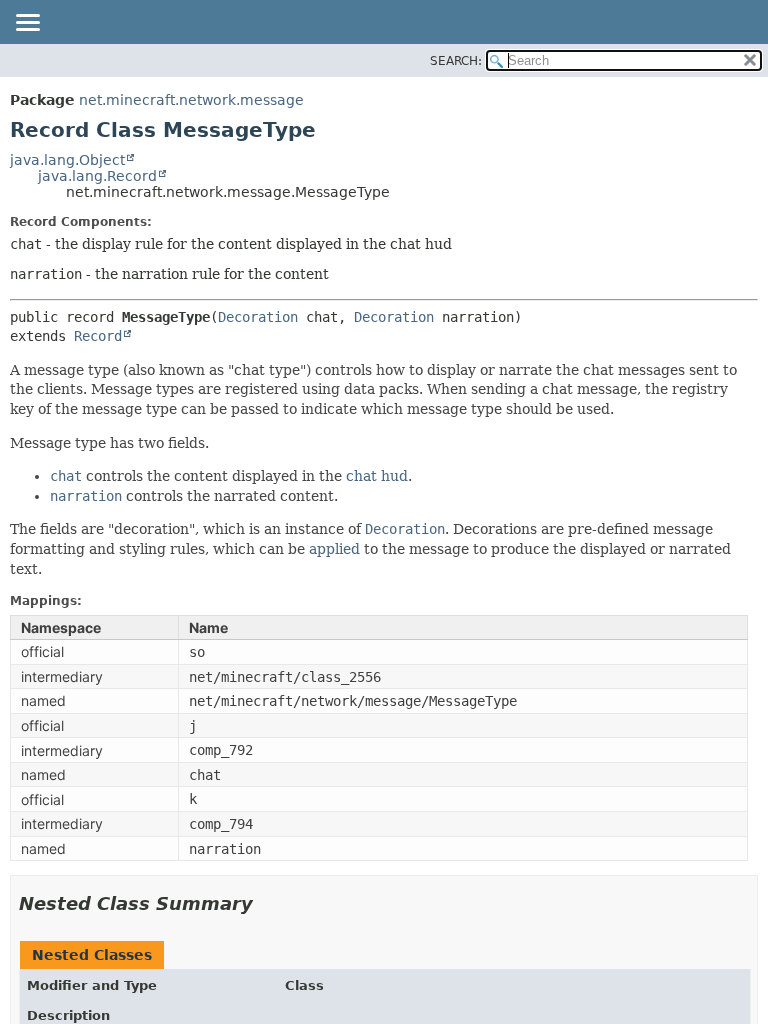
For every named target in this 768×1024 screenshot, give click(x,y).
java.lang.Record (97, 176)
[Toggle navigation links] (27, 24)
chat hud (377, 476)
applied (334, 549)
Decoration (258, 317)
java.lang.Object (67, 160)
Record (98, 336)
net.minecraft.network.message (191, 100)
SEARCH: (456, 61)
